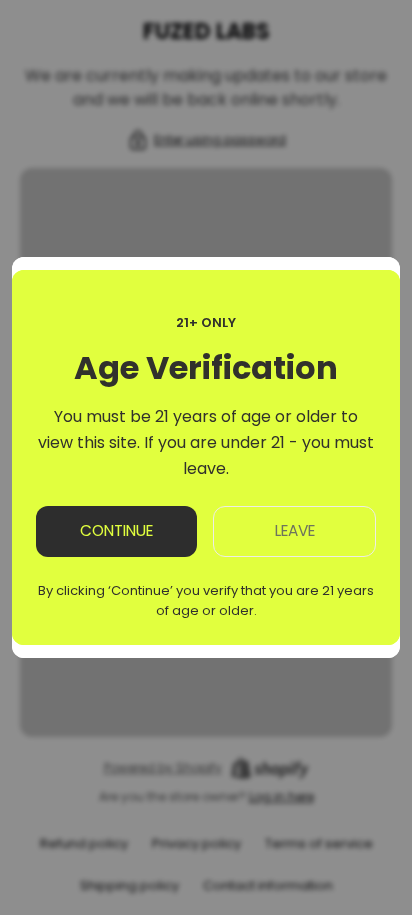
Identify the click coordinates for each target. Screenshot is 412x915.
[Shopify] (270, 768)
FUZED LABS (206, 31)
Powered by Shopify (163, 768)
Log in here (281, 796)
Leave (295, 530)
